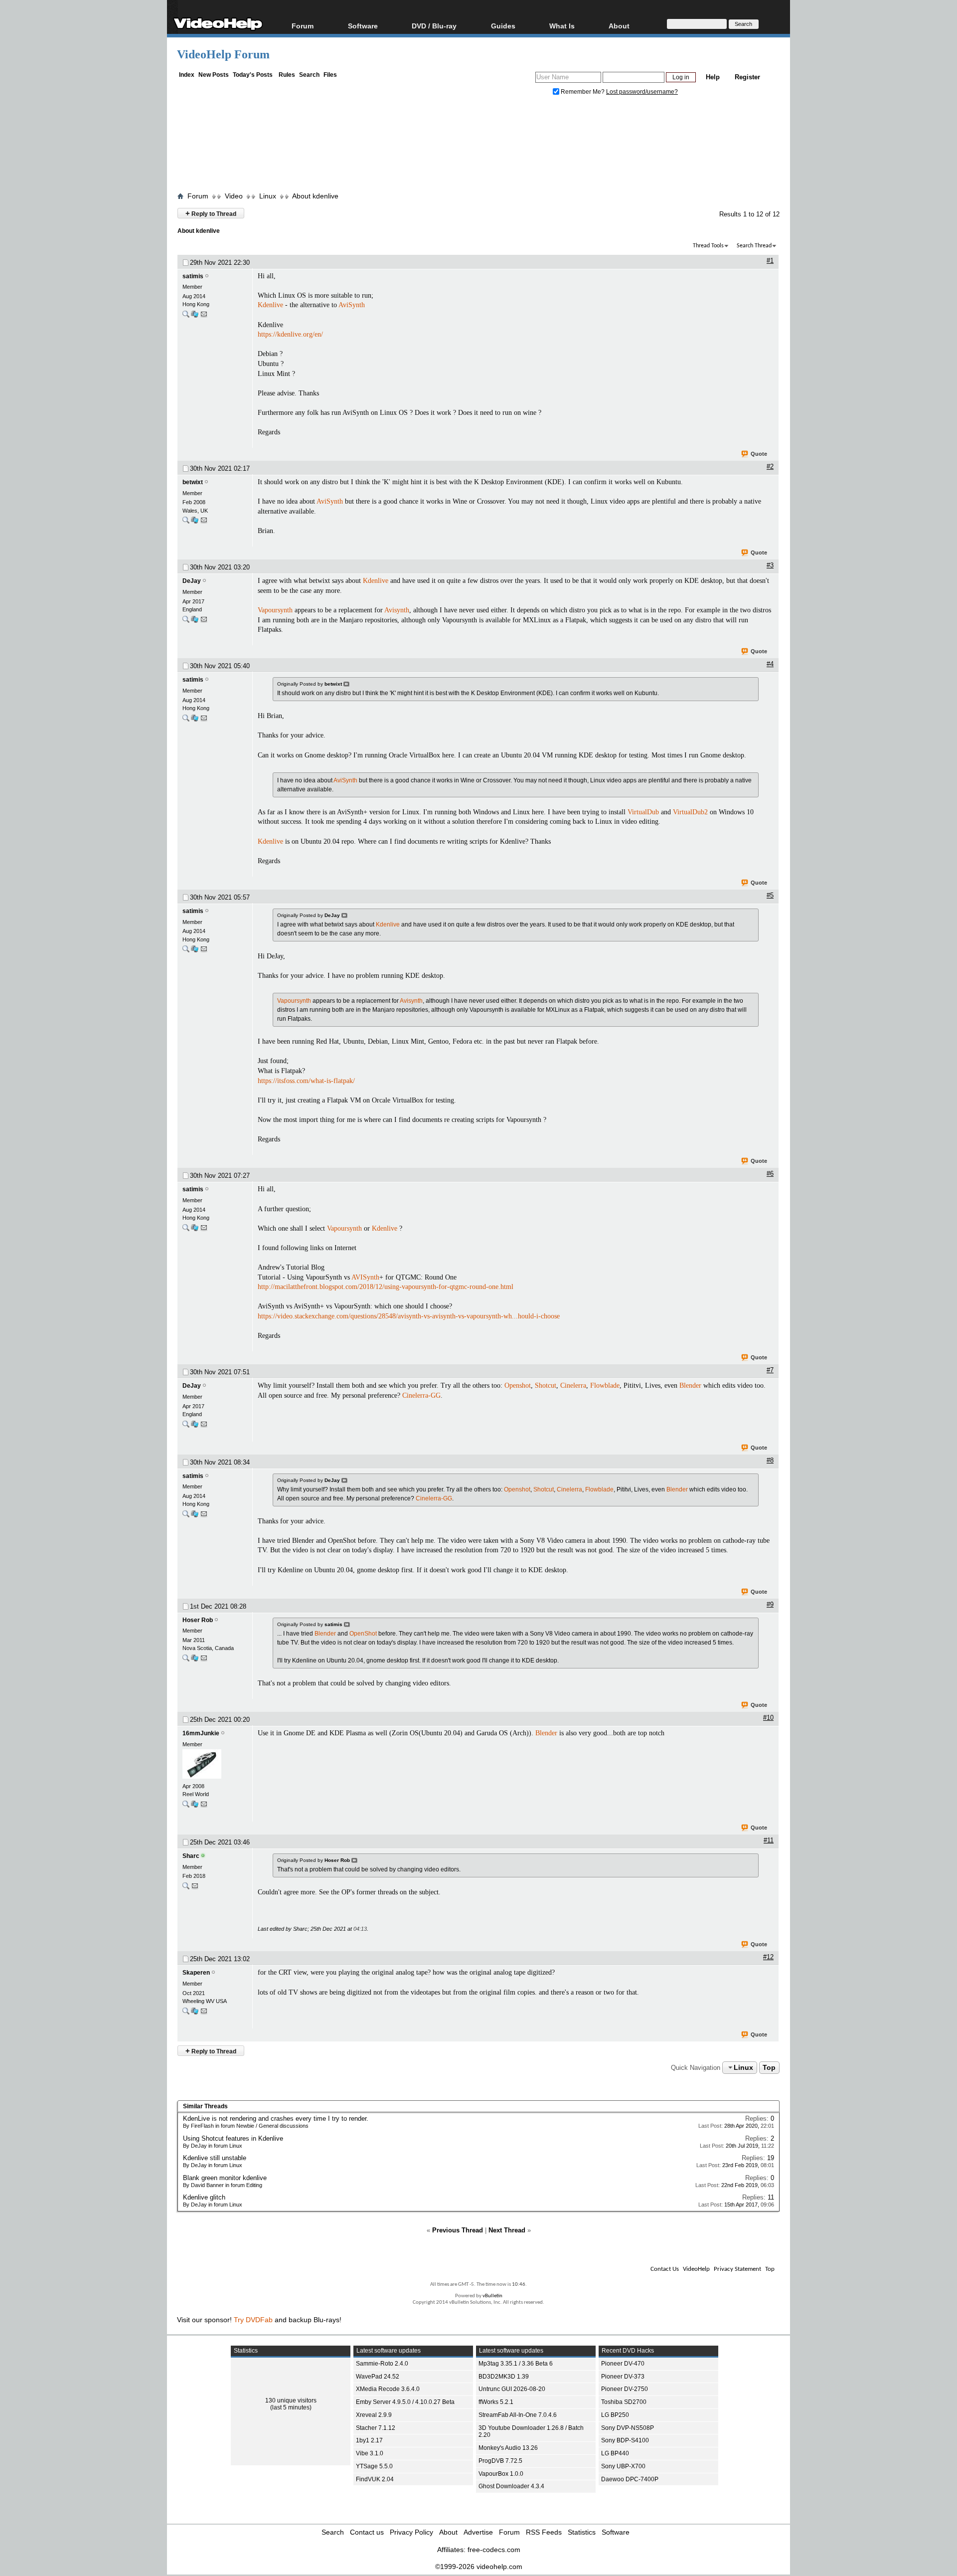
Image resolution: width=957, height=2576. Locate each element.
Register (747, 77)
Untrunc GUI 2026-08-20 (512, 2389)
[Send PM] (204, 316)
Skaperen (196, 1973)
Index (187, 75)
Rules (287, 75)
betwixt (193, 482)
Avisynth (397, 610)
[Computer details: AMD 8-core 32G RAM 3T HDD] (195, 316)
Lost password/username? (642, 92)
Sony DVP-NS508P (628, 2428)
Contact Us (665, 2269)
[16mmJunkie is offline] (215, 1765)
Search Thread (754, 246)
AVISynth (365, 1277)
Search (309, 75)
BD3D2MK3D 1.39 (504, 2377)
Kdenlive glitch (204, 2197)
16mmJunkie (201, 1733)
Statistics (582, 2532)
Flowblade (605, 1385)
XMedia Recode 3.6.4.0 (388, 2389)
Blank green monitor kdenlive (225, 2178)
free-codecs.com (494, 2550)
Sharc (191, 1856)
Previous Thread (458, 2230)
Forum (303, 26)
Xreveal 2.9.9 (374, 2415)
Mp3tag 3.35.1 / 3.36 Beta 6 (516, 2364)
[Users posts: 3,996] (186, 1888)
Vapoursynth (275, 610)
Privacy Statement (737, 2269)
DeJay (192, 581)
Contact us (367, 2532)
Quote (759, 454)
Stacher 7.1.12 (376, 2428)
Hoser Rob (198, 1620)
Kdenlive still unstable (215, 2158)
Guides (503, 26)
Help (713, 77)
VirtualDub (643, 812)
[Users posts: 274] (186, 316)
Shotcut (546, 1385)
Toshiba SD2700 (624, 2402)
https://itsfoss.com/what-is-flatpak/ (306, 1081)
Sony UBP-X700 (623, 2466)
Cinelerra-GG (421, 1395)
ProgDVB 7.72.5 (500, 2461)
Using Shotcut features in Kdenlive (233, 2138)
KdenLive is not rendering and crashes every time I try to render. (276, 2118)
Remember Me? (583, 92)
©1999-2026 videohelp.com (479, 2567)
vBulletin (492, 2296)
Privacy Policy (411, 2532)
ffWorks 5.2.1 (496, 2402)
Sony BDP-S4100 (625, 2440)
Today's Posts (253, 75)
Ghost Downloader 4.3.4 (511, 2486)
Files (330, 75)
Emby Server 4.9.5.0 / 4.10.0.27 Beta (405, 2402)
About (448, 2532)
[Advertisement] (478, 146)
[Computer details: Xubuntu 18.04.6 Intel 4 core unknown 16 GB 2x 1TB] (195, 2013)
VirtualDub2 (690, 812)
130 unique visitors (291, 2400)
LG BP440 (615, 2453)
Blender (690, 1385)
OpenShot (363, 1634)
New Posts (214, 75)
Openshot (518, 1385)
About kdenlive (315, 196)
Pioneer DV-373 (623, 2377)
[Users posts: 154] (186, 622)
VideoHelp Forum (223, 54)
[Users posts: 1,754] (186, 1660)
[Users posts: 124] (186, 2013)
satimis (193, 276)
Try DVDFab (253, 2320)
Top (769, 2067)
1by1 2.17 (369, 2440)
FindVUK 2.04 (375, 2479)
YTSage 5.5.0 (374, 2466)
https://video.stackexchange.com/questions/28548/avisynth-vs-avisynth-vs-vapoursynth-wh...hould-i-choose (409, 1316)
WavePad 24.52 (378, 2377)
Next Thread (507, 2230)
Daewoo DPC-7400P (630, 2479)
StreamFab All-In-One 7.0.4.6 (518, 2415)
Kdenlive (270, 305)
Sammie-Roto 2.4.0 (382, 2364)
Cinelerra (573, 1385)
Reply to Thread (211, 213)
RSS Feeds (544, 2532)
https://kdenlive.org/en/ (290, 334)
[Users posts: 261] (186, 522)
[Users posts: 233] (186, 1806)
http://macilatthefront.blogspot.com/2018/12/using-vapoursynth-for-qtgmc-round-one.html (386, 1287)
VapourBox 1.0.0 (501, 2474)
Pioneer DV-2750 (625, 2389)
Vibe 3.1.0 (370, 2453)
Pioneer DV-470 (623, 2364)
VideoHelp (696, 2269)
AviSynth (352, 305)
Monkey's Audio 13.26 (508, 2448)
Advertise (478, 2532)
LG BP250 (615, 2415)
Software (363, 26)
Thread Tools (708, 246)
